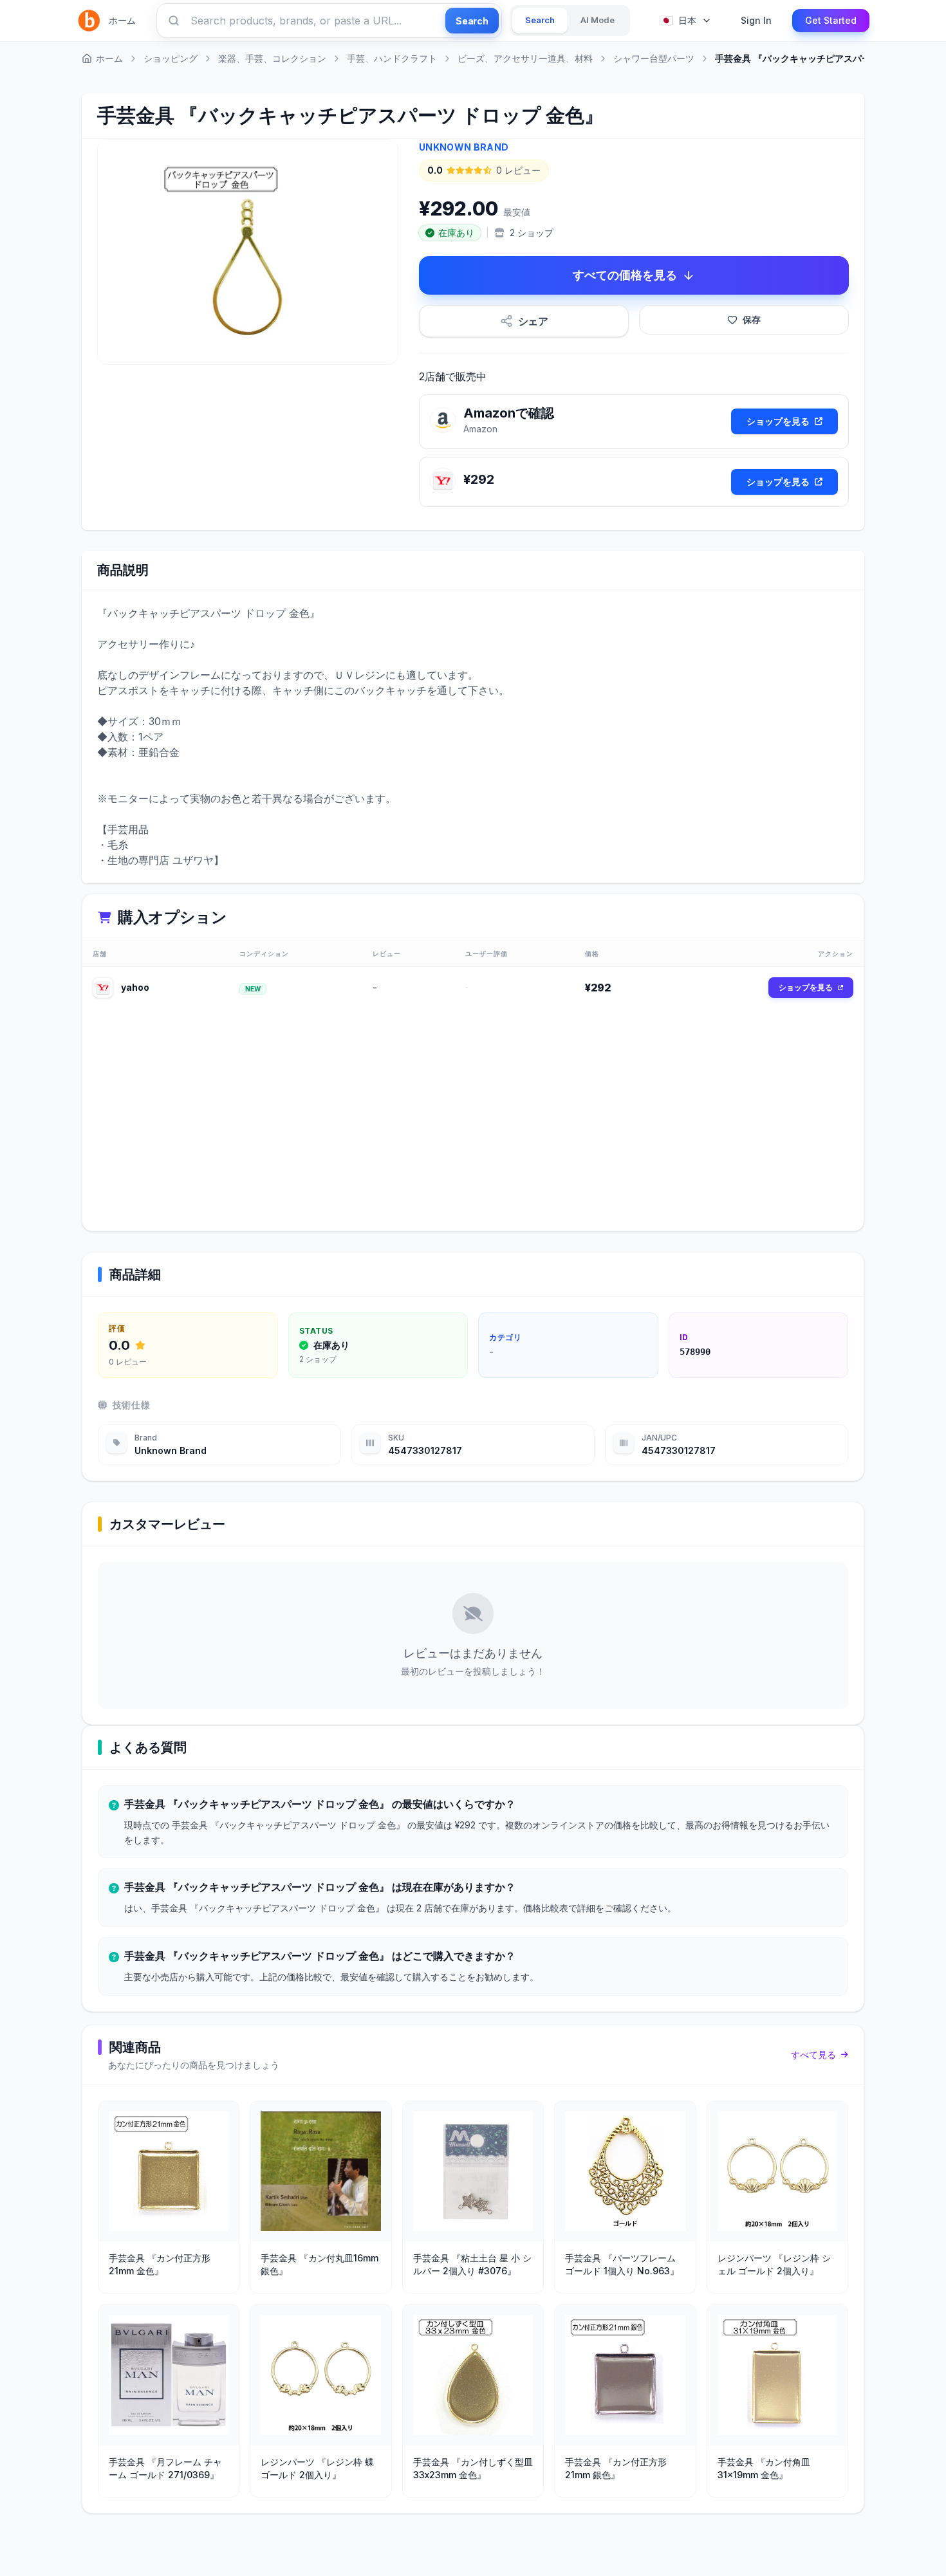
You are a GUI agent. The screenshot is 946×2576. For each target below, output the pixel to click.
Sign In (756, 20)
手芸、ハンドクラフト (392, 58)
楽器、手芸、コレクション (272, 58)
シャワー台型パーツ (654, 58)
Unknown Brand (464, 147)
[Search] (174, 21)
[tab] (540, 21)
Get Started (831, 20)
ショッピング (171, 58)
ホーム (122, 20)
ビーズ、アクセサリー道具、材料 (525, 58)
